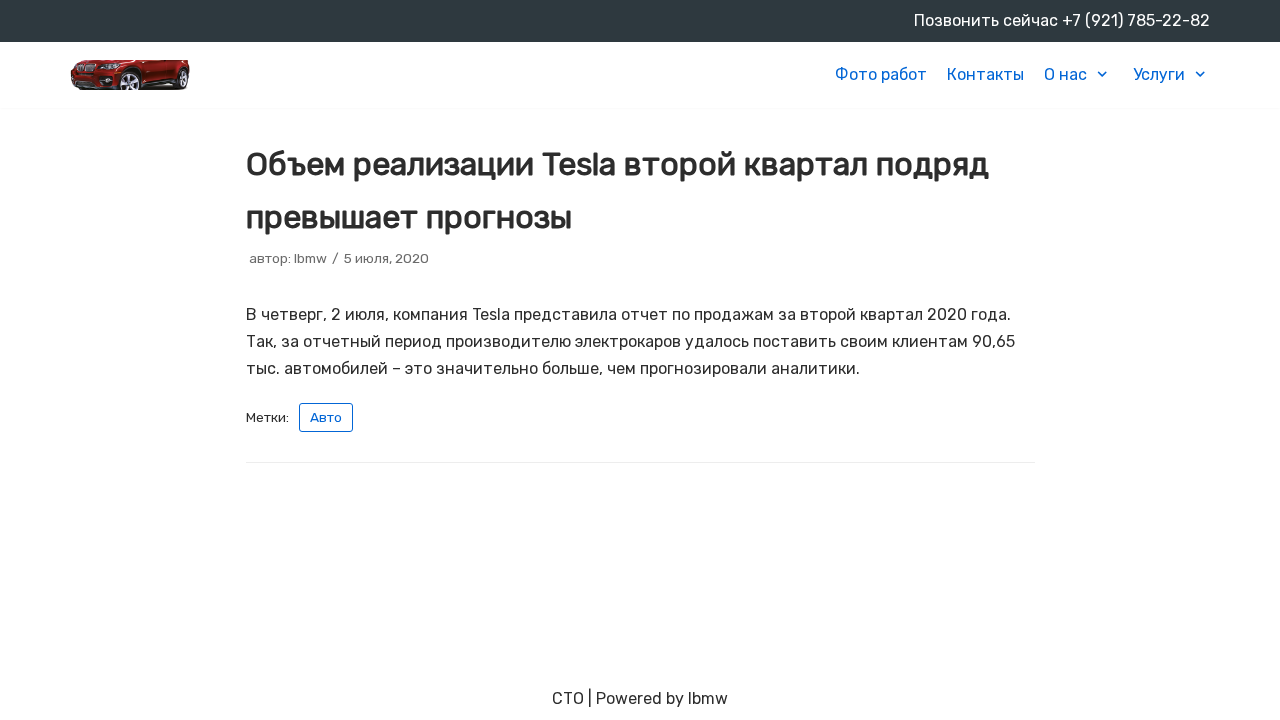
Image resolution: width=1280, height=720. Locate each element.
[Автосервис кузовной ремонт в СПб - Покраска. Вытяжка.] (130, 75)
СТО (568, 698)
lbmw (310, 258)
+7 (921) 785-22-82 (1136, 20)
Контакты (985, 74)
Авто (326, 417)
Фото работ (881, 74)
